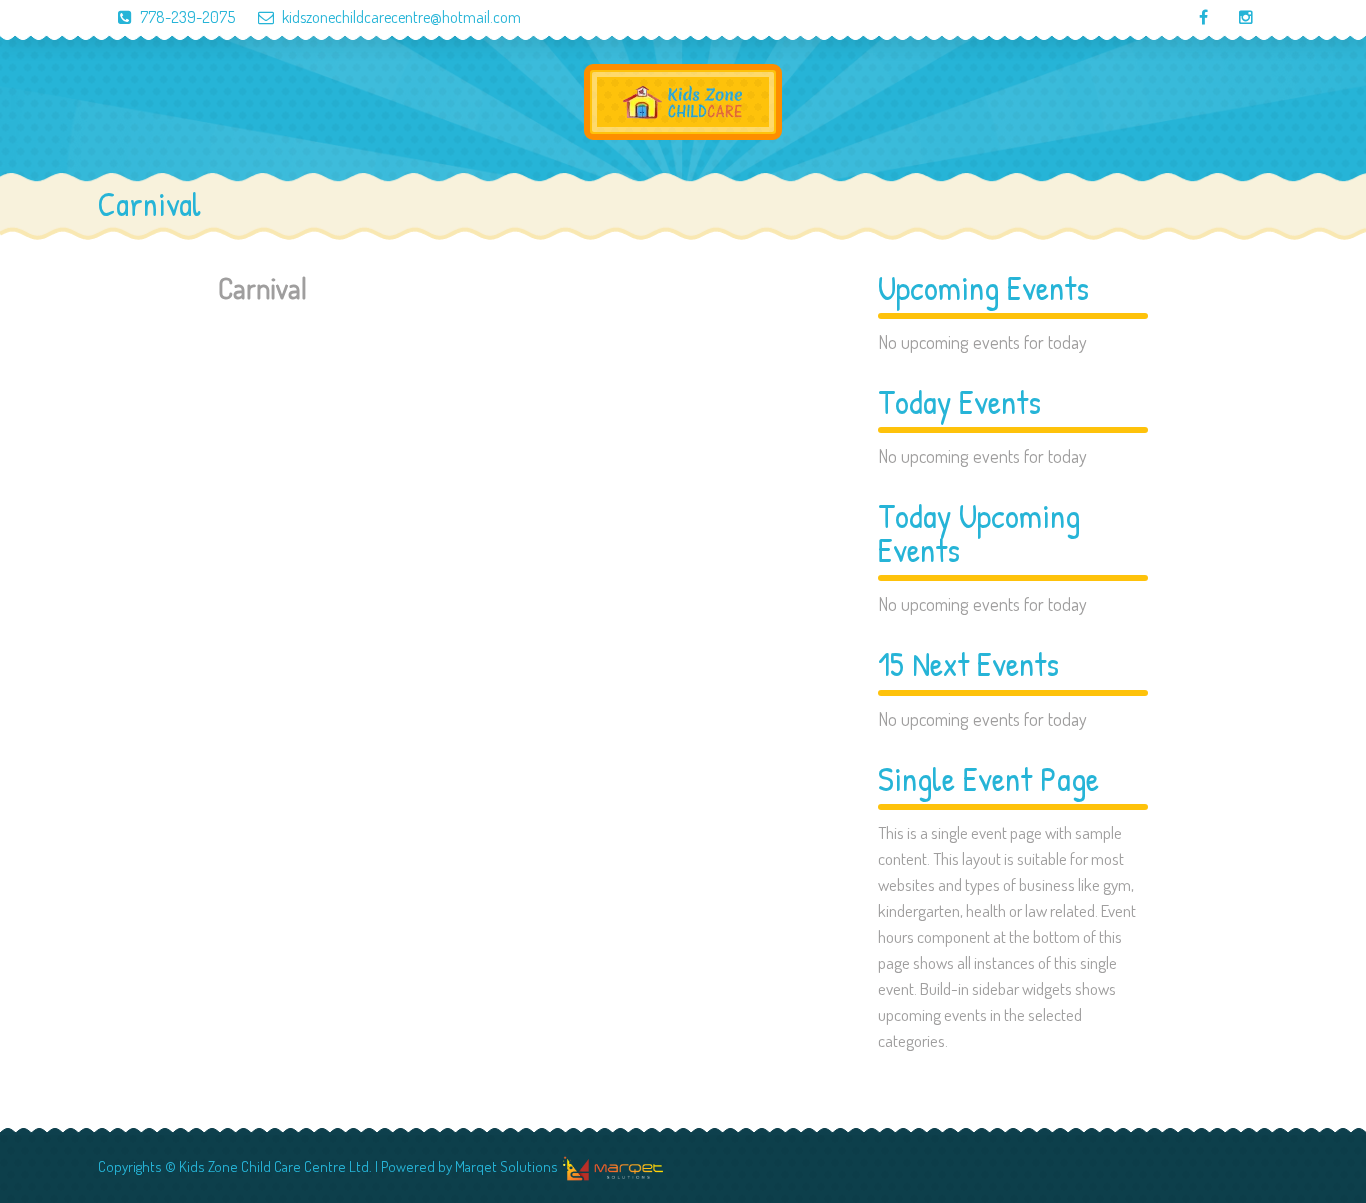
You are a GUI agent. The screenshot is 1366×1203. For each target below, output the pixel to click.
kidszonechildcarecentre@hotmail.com (401, 17)
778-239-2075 (187, 17)
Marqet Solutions (506, 1166)
